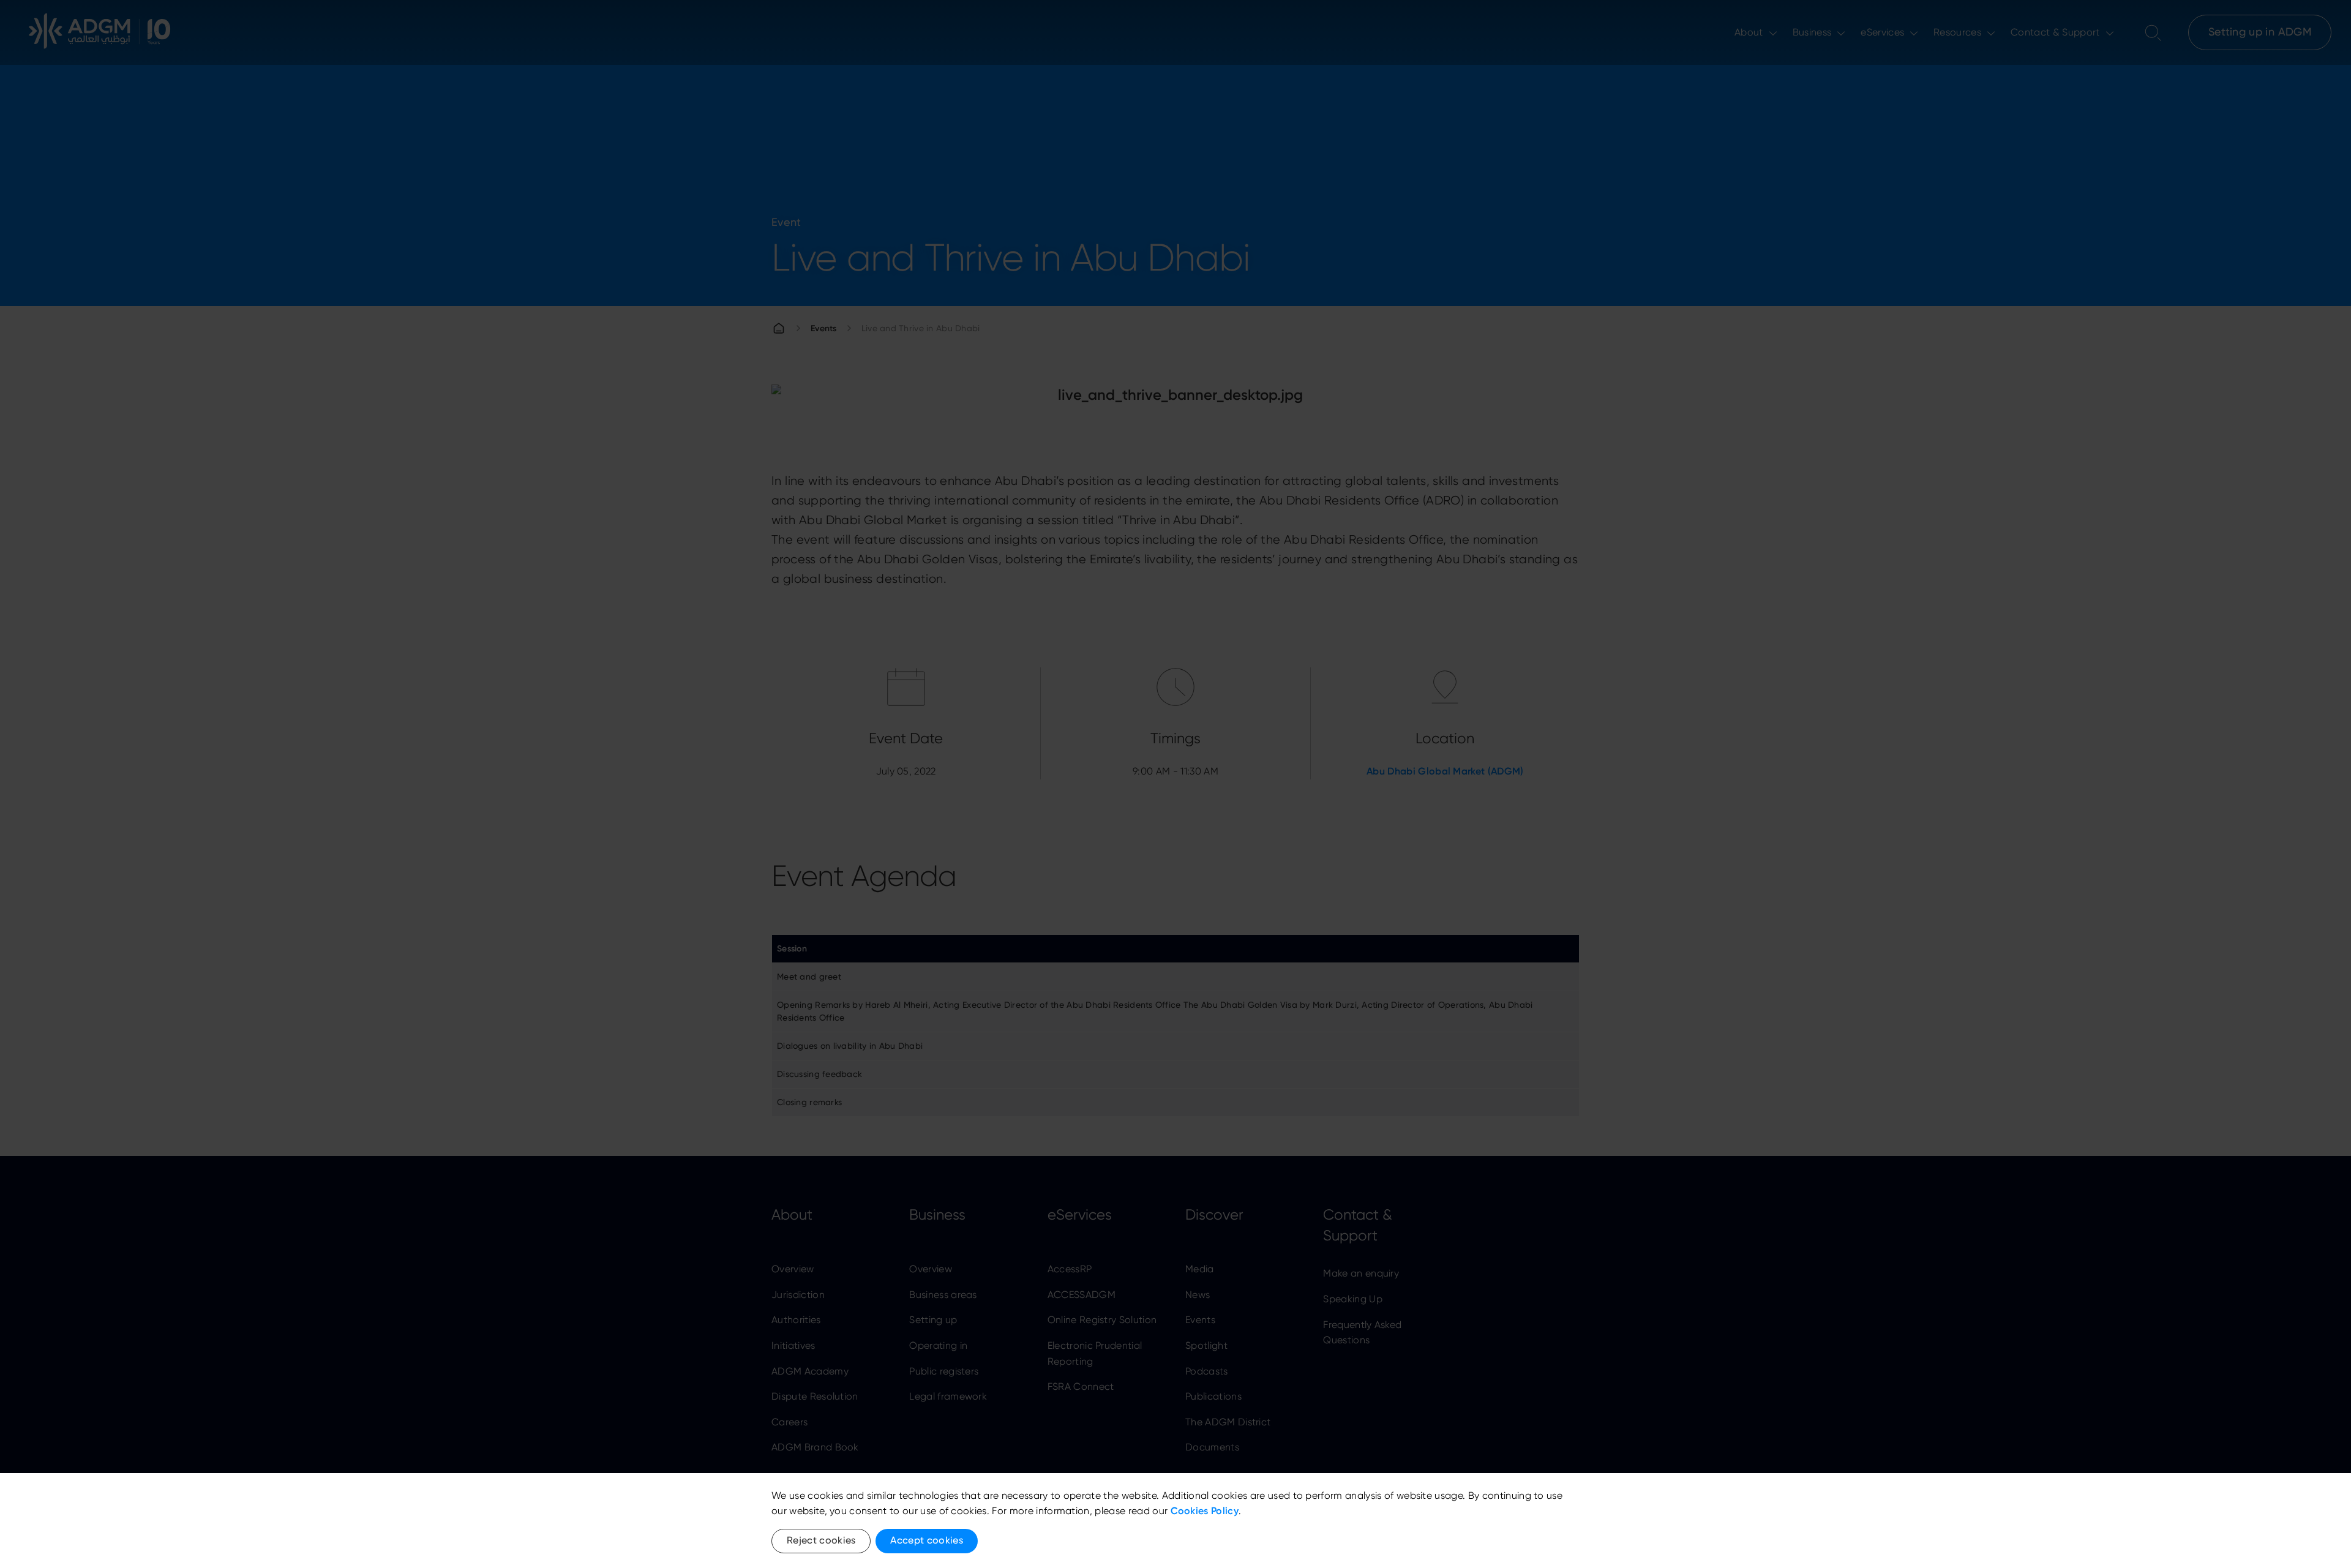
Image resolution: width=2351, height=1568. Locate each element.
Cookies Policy (1205, 1511)
